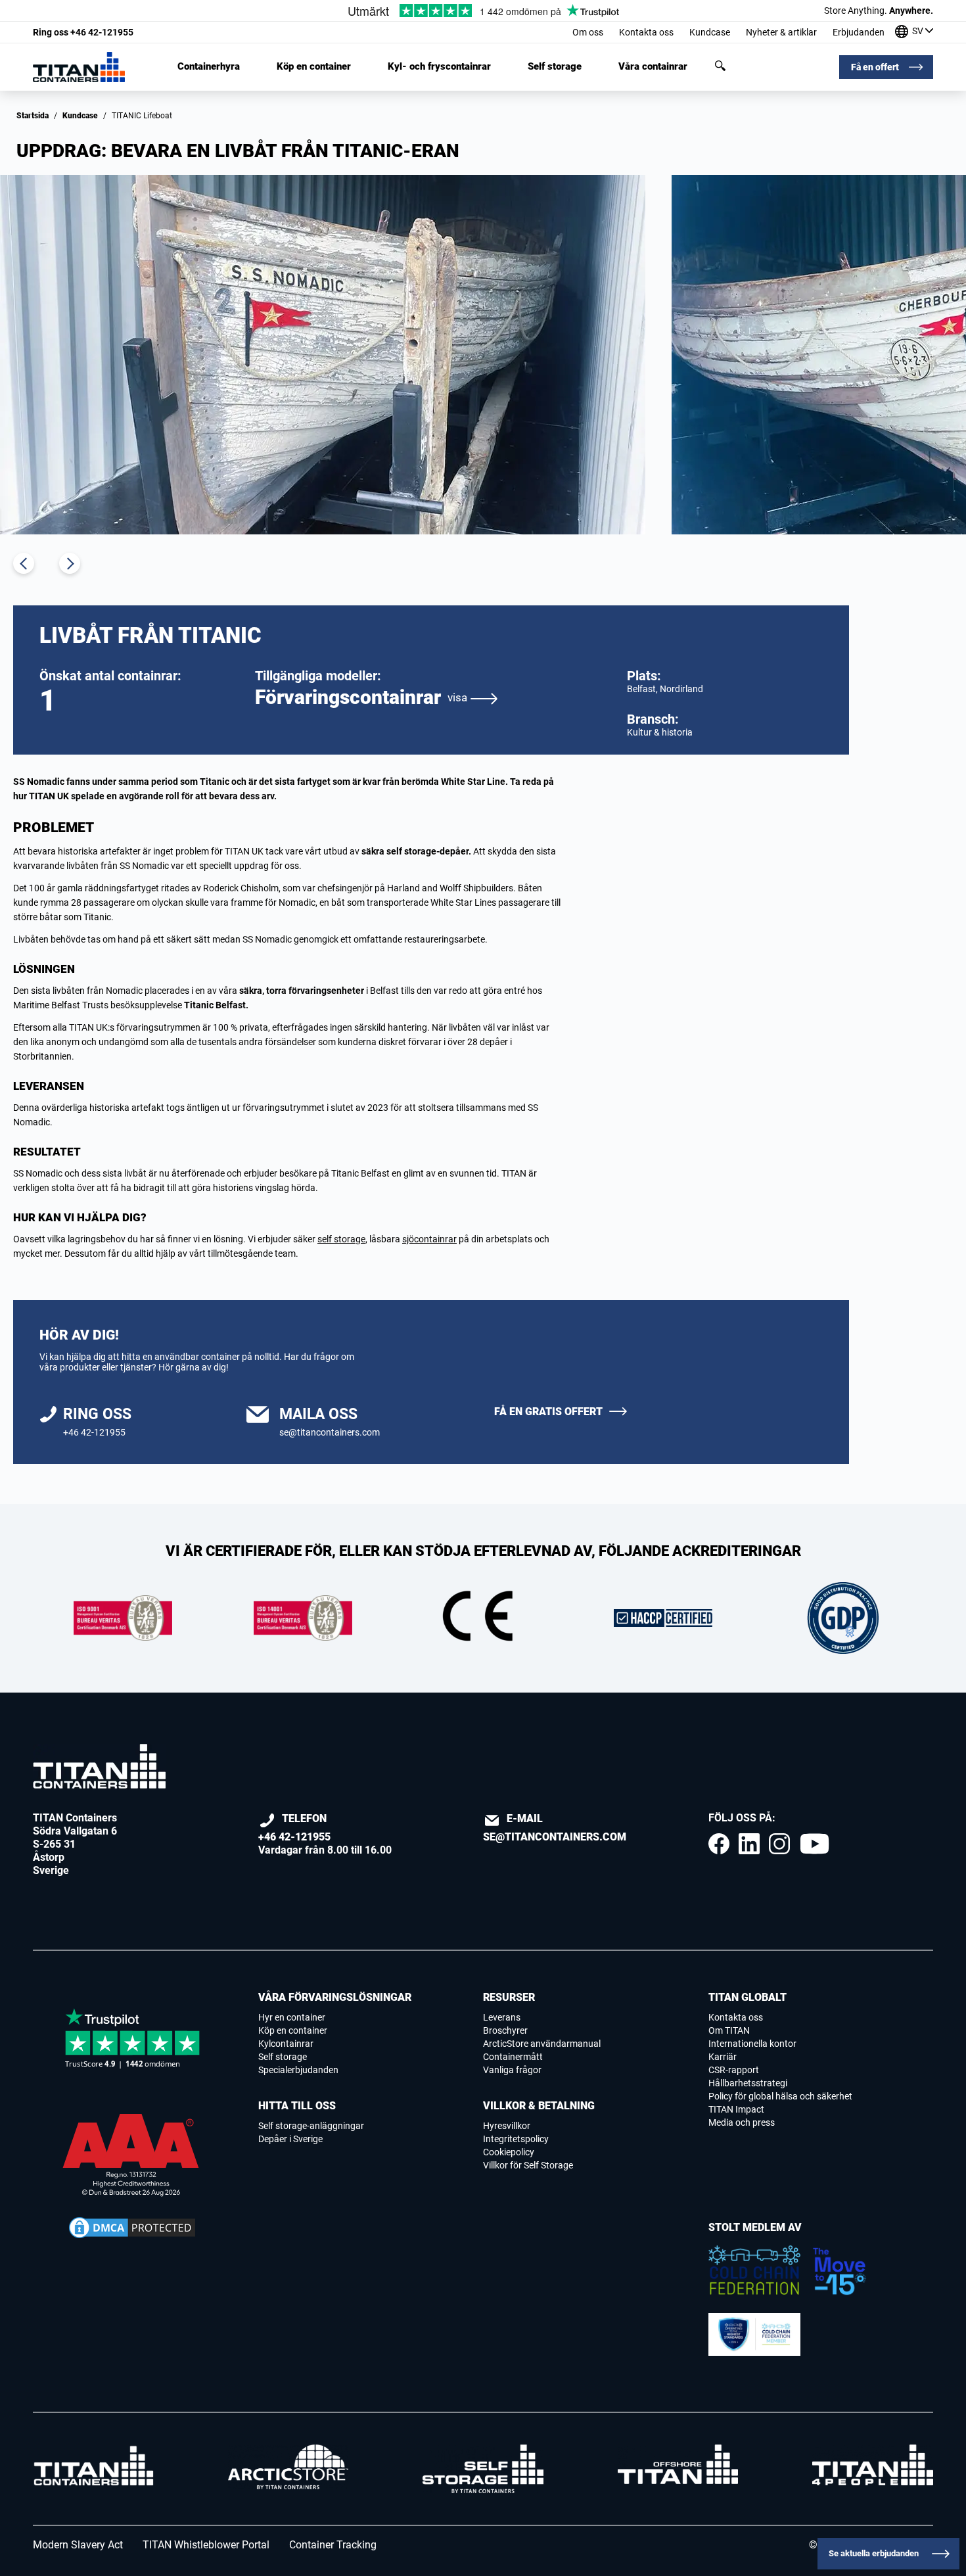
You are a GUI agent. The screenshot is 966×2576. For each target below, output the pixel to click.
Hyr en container (292, 2017)
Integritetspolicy (516, 2139)
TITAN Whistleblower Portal (206, 2545)
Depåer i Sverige (290, 2139)
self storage (341, 1239)
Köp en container (314, 67)
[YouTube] (814, 1844)
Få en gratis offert (548, 1412)
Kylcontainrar (286, 2044)
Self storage (555, 67)
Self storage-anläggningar (311, 2126)
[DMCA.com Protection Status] (132, 2228)
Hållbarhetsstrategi (748, 2083)
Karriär (723, 2057)
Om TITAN (729, 2030)
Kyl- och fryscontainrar (439, 67)
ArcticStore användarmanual (542, 2044)
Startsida (33, 116)
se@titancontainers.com (330, 1432)
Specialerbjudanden (298, 2070)
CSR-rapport (734, 2070)
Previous (24, 563)
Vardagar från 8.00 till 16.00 (325, 1834)
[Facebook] (719, 1844)
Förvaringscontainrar (361, 697)
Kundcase (710, 32)
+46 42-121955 (83, 32)
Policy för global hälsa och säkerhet (780, 2096)
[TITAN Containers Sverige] (79, 67)
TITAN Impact (736, 2109)
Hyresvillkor (507, 2126)
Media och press (742, 2122)
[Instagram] (779, 1844)
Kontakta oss (646, 32)
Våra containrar (653, 67)
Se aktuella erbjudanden (874, 2553)
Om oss (588, 32)
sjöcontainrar (429, 1239)
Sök (720, 66)
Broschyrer (505, 2030)
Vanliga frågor (512, 2070)
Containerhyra (209, 67)
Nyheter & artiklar (781, 32)
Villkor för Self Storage (528, 2165)
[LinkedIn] (749, 1844)
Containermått (513, 2057)
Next (70, 563)
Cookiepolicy (509, 2152)
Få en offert (875, 67)
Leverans (502, 2017)
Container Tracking (333, 2545)
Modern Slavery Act (78, 2545)
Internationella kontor (752, 2044)
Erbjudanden (859, 32)
